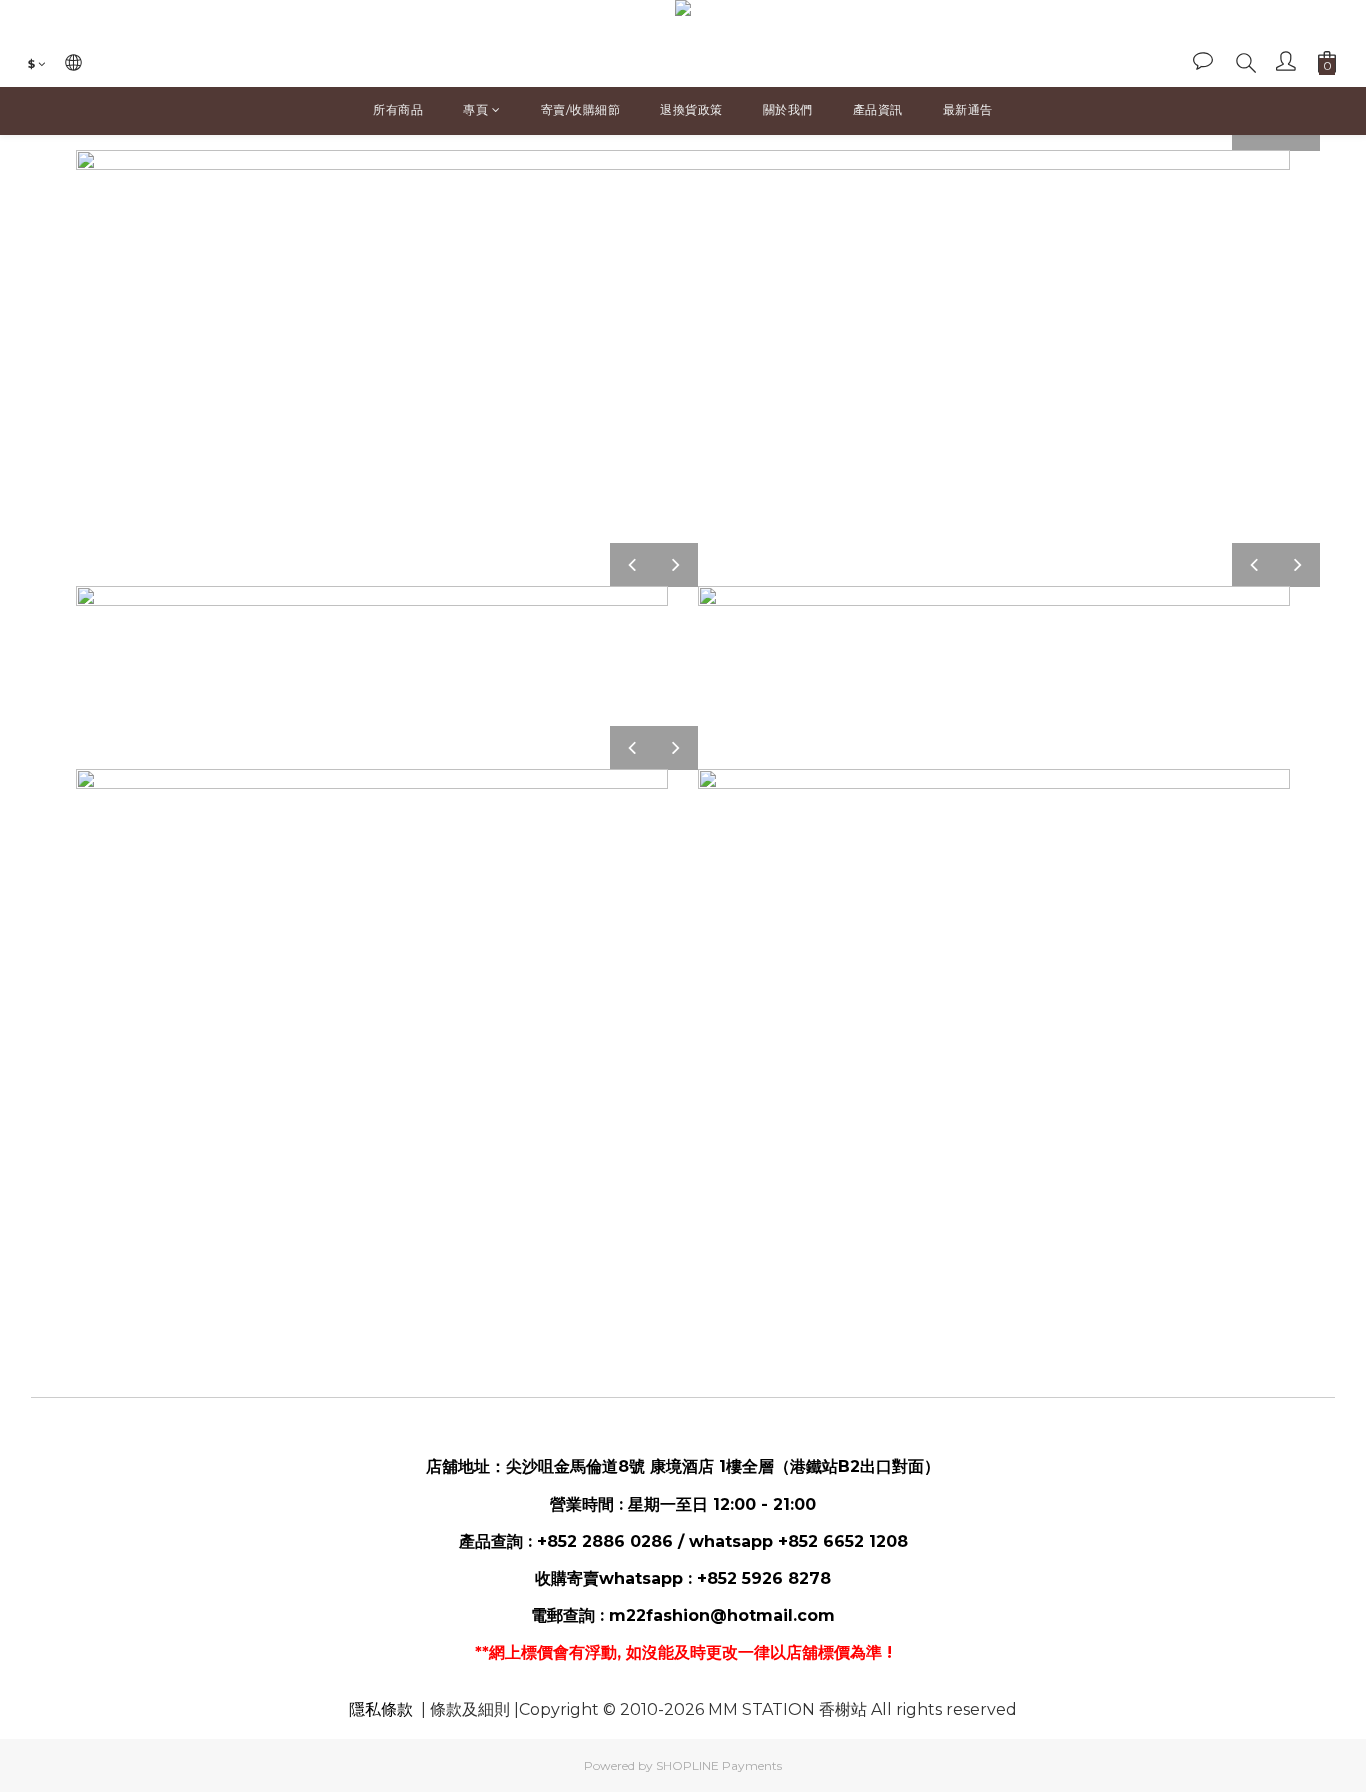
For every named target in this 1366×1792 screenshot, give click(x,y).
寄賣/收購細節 (581, 109)
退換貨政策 (691, 109)
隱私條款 (381, 1709)
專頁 (475, 109)
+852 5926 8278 (764, 1578)
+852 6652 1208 (843, 1541)
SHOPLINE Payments (719, 1765)
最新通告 (968, 109)
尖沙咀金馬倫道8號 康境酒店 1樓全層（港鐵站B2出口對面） (723, 1466)
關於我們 (788, 109)
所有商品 (398, 109)
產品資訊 (878, 109)
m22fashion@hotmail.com (722, 1615)
